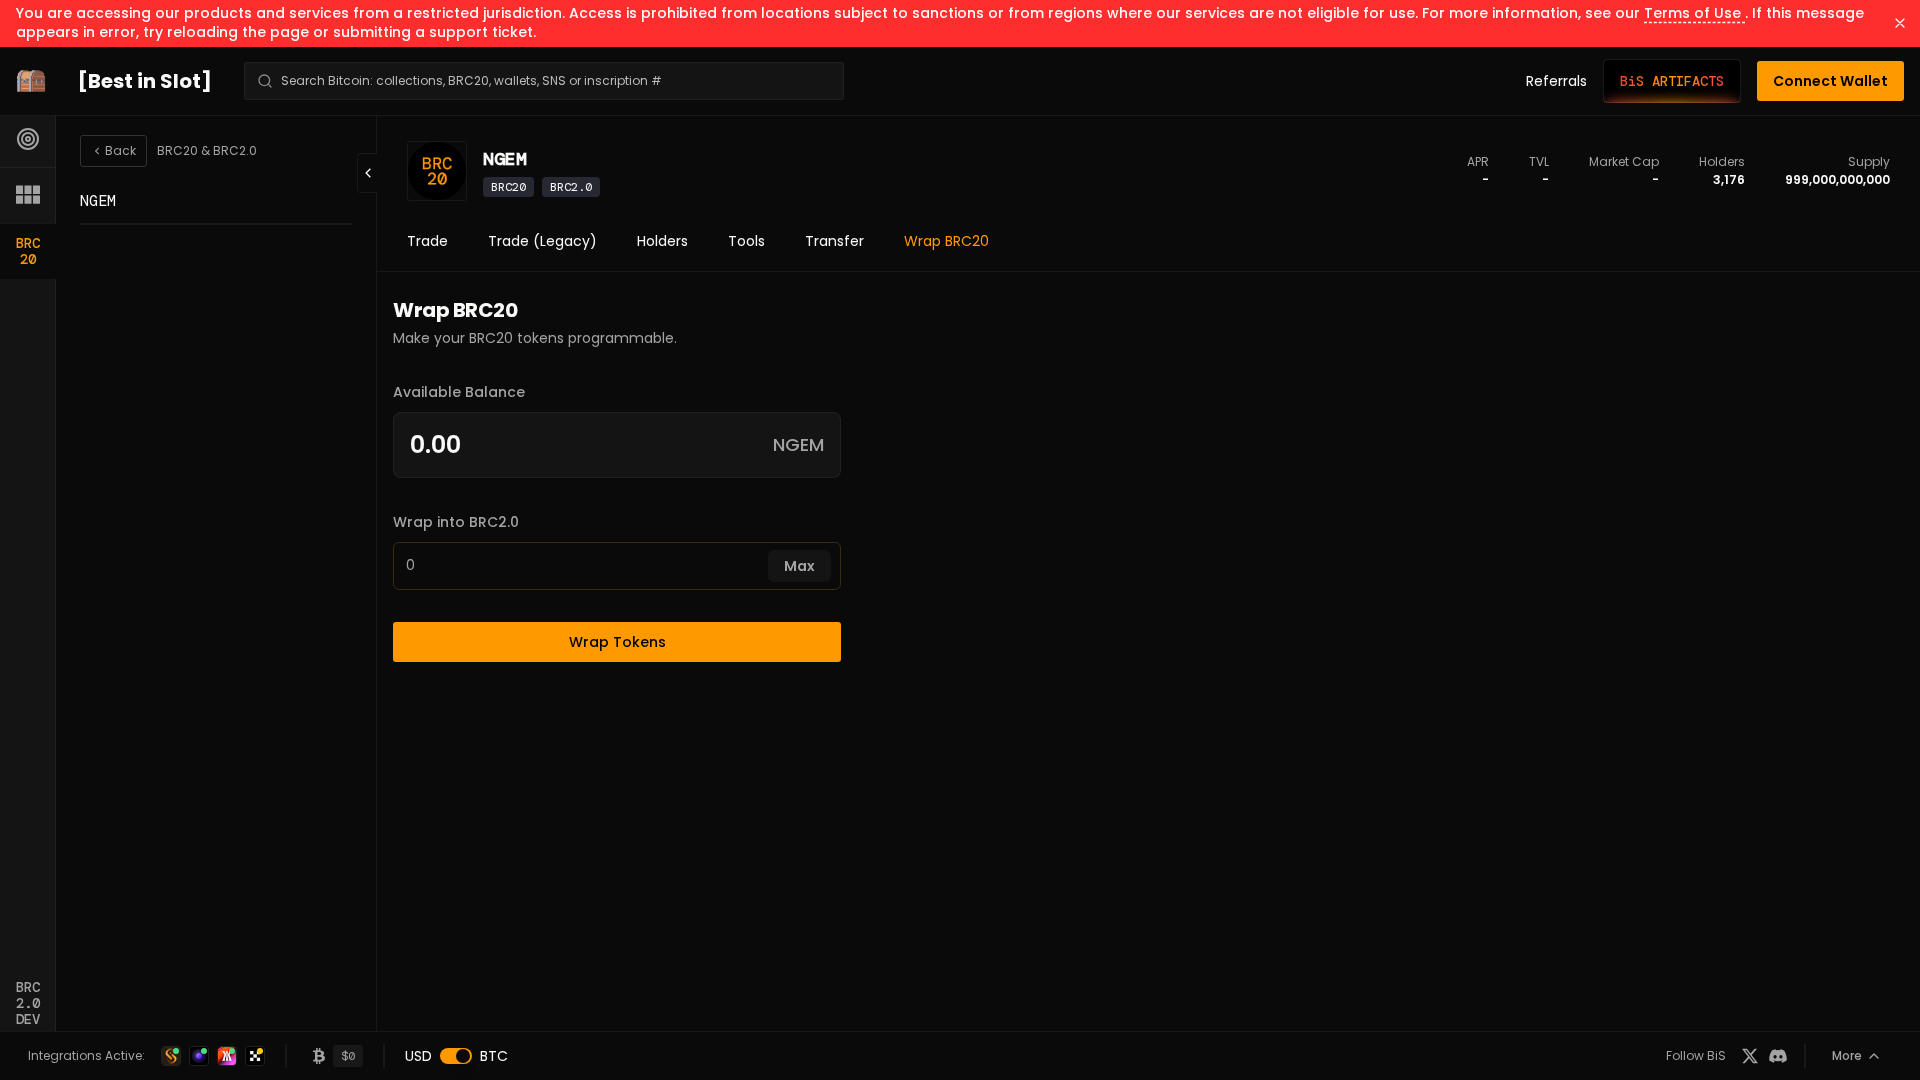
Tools (746, 241)
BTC (494, 1056)
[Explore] (28, 139)
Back (120, 150)
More (1847, 1055)
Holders (662, 241)
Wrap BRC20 (946, 241)
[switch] (456, 1056)
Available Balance (459, 392)
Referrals (1556, 81)
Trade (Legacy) (542, 241)
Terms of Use (1694, 13)
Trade (427, 241)
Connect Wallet (1830, 81)
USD (418, 1056)
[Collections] (28, 195)
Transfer (834, 241)
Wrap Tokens (617, 642)
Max (799, 566)
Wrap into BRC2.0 (456, 522)
